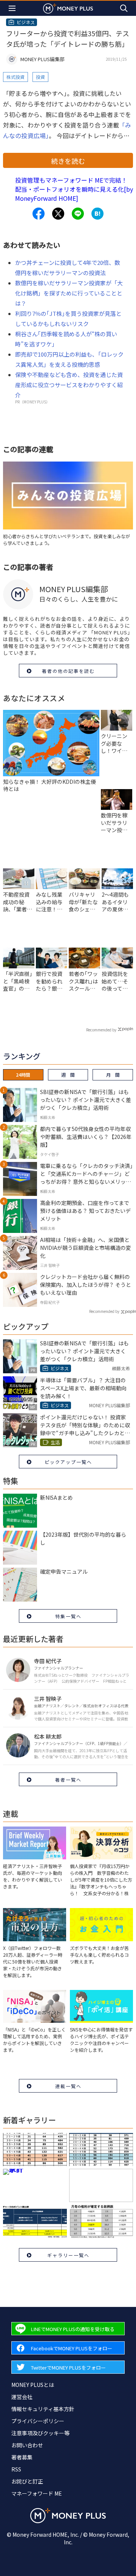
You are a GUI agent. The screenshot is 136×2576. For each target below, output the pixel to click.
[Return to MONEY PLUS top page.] (68, 8)
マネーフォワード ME (37, 2493)
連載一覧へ (68, 2086)
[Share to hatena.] (97, 214)
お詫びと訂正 (27, 2481)
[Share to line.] (78, 214)
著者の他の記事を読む (68, 671)
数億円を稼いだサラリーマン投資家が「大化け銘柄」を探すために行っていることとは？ (69, 293)
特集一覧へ (68, 1616)
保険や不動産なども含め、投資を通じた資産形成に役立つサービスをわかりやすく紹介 (69, 385)
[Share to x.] (58, 214)
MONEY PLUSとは (33, 2385)
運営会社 (22, 2397)
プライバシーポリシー (38, 2421)
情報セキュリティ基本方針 (43, 2409)
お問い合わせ (27, 2445)
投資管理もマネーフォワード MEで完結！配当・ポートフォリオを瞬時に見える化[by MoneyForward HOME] (74, 189)
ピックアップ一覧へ (68, 1462)
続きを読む (68, 161)
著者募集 (22, 2457)
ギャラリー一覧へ (68, 2255)
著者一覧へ (68, 1780)
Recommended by (101, 1030)
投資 (40, 77)
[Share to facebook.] (39, 214)
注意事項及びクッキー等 (40, 2433)
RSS (16, 2469)
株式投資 (15, 77)
